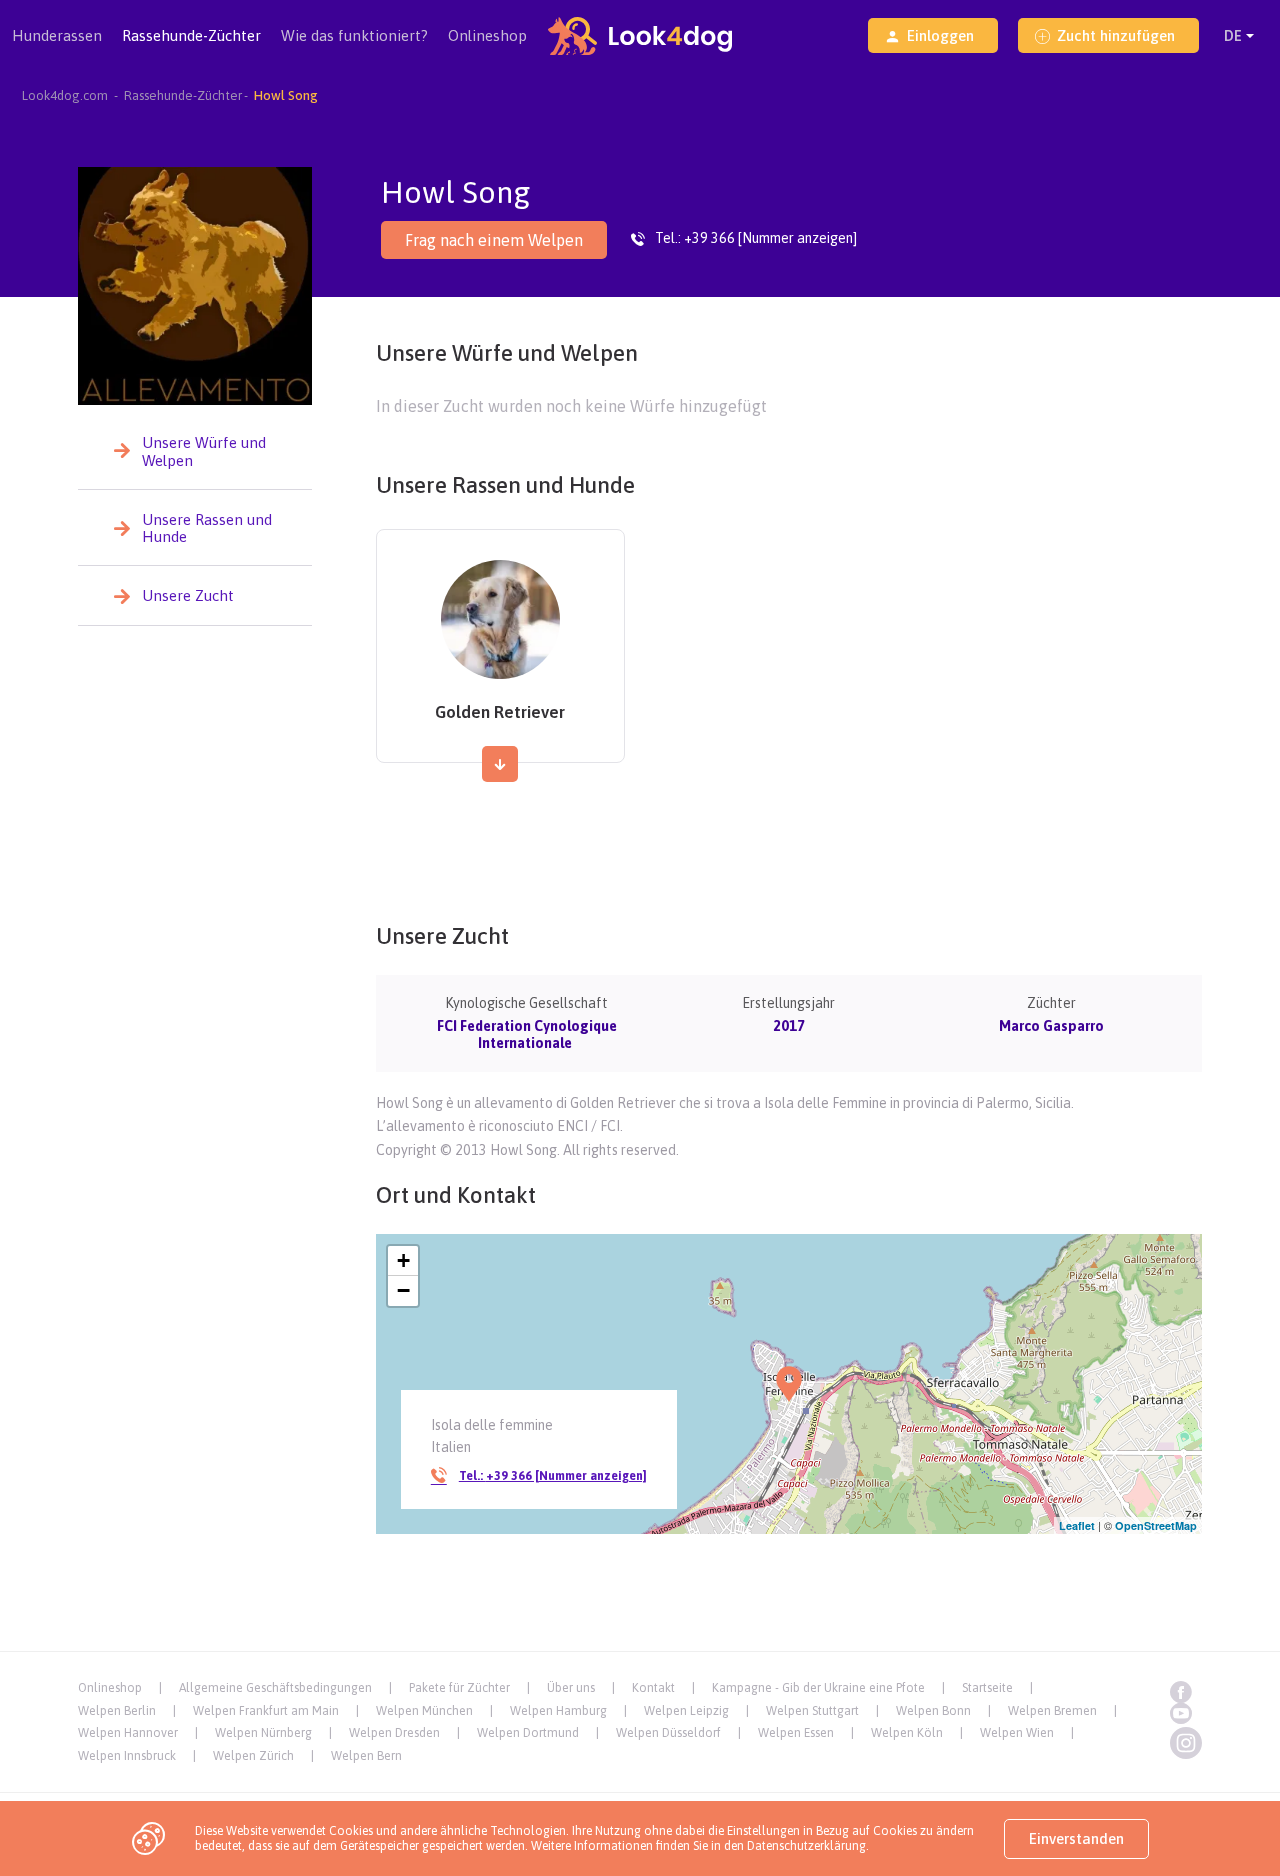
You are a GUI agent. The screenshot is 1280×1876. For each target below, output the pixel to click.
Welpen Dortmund (528, 1733)
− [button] (403, 1290)
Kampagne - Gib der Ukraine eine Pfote (818, 1688)
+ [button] (403, 1260)
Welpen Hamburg (558, 1711)
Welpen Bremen (1052, 1711)
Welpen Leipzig (686, 1711)
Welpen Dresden (394, 1733)
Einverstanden (1076, 1838)
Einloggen (940, 35)
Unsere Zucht (188, 595)
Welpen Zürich (253, 1756)
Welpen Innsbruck (127, 1756)
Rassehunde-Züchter (191, 35)
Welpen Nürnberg (263, 1733)
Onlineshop (487, 35)
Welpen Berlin (117, 1711)
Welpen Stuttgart (812, 1711)
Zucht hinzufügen (1116, 35)
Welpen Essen (796, 1733)
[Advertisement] (789, 840)
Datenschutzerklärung (806, 1846)
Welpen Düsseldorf (668, 1733)
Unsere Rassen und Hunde (207, 528)
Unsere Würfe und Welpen (204, 451)
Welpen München (424, 1711)
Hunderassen (57, 35)
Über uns (571, 1688)
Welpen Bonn (933, 1711)
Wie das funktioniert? (354, 35)
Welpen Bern (366, 1756)
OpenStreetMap (1156, 1525)
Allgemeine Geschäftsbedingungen (275, 1688)
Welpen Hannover (128, 1733)
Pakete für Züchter (459, 1688)
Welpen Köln (907, 1733)
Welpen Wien (1017, 1733)
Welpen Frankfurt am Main (266, 1711)
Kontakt (653, 1688)
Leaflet (1077, 1525)
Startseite (987, 1688)
